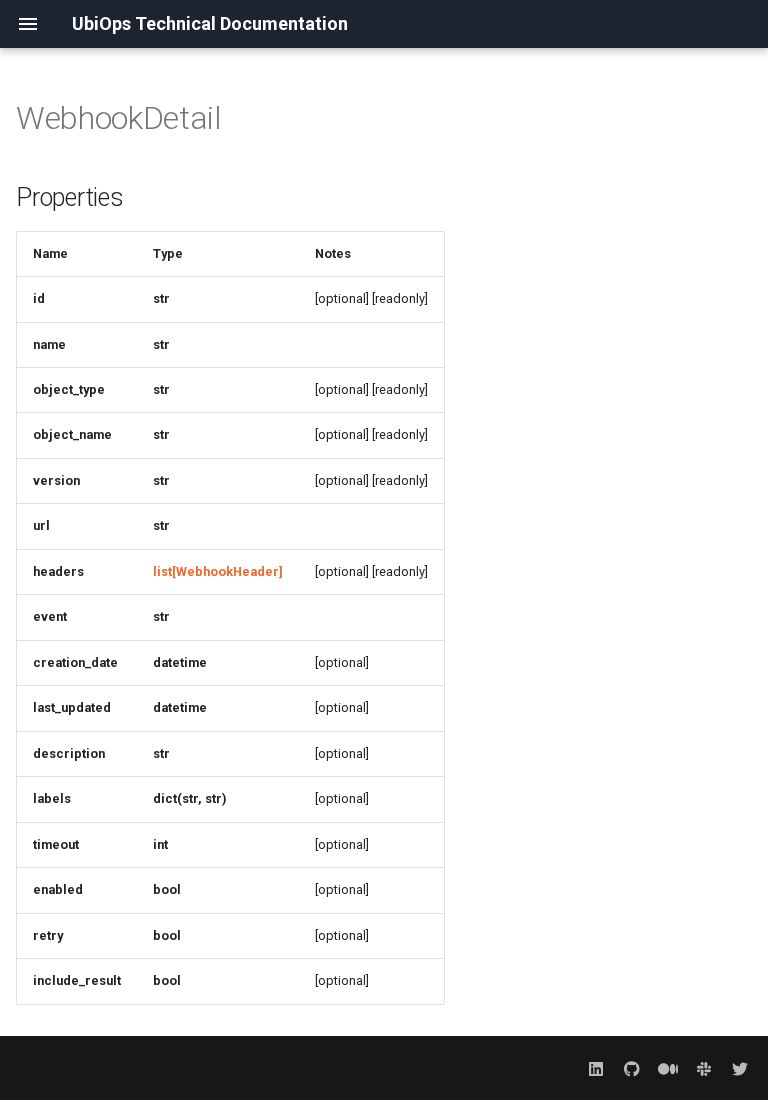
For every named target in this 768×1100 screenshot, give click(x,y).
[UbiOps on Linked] (596, 1068)
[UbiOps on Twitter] (740, 1068)
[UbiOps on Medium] (668, 1068)
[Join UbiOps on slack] (704, 1068)
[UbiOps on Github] (632, 1068)
